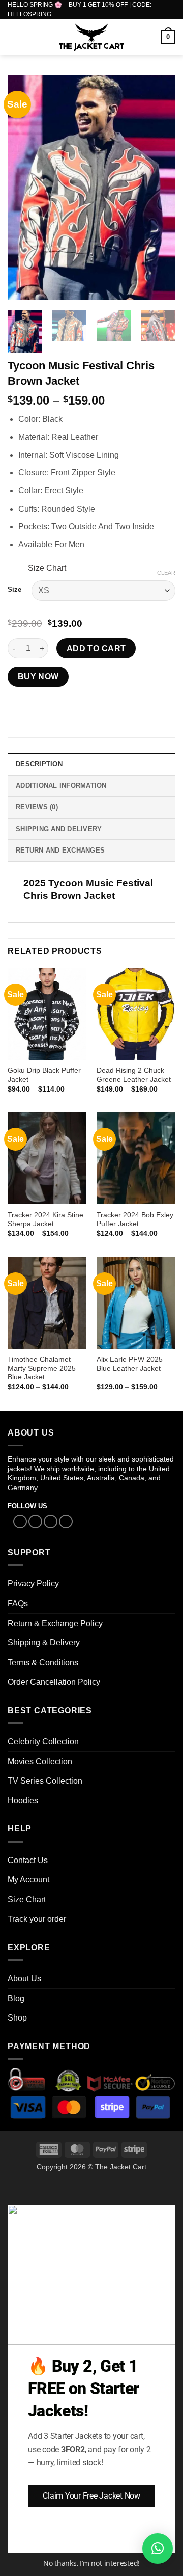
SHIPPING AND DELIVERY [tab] (59, 829)
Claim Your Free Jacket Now (91, 2496)
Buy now (38, 676)
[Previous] (24, 188)
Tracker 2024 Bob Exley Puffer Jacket (135, 1220)
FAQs (18, 1603)
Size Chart (47, 568)
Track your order (37, 1919)
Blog (16, 1998)
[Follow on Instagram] (35, 1522)
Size (14, 590)
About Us (24, 1979)
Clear (166, 573)
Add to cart (96, 648)
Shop (17, 2018)
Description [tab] (39, 764)
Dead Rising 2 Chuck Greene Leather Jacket (134, 1075)
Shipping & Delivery (44, 1643)
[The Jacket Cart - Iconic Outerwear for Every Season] (92, 37)
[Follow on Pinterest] (66, 1522)
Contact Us (28, 1860)
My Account (28, 1880)
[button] (14, 37)
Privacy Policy (33, 1584)
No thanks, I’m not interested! (91, 2563)
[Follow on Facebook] (20, 1522)
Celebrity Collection (43, 1742)
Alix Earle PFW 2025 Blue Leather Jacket (130, 1364)
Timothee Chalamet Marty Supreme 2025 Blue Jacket (42, 1368)
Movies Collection (40, 1761)
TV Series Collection (45, 1781)
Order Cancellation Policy (54, 1682)
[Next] (159, 188)
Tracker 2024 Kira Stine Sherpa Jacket (45, 1220)
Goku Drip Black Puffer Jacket (44, 1075)
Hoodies (23, 1801)
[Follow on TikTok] (51, 1522)
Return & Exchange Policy (55, 1623)
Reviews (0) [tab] (37, 807)
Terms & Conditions (43, 1663)
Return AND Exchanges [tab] (60, 850)
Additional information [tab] (61, 786)
